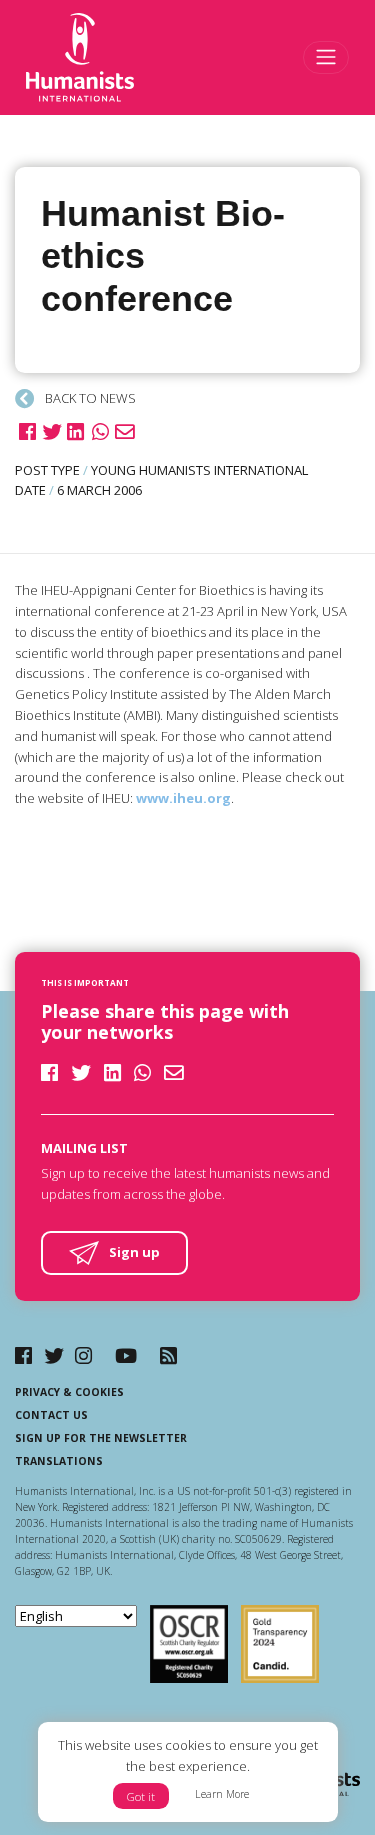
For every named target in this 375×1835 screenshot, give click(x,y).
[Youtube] (126, 1355)
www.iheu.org (183, 798)
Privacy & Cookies (69, 1392)
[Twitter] (54, 1355)
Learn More (222, 1794)
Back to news (89, 398)
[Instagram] (83, 1355)
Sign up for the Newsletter (101, 1438)
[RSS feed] (168, 1355)
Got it (141, 1796)
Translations (59, 1461)
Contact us (51, 1415)
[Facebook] (23, 1355)
